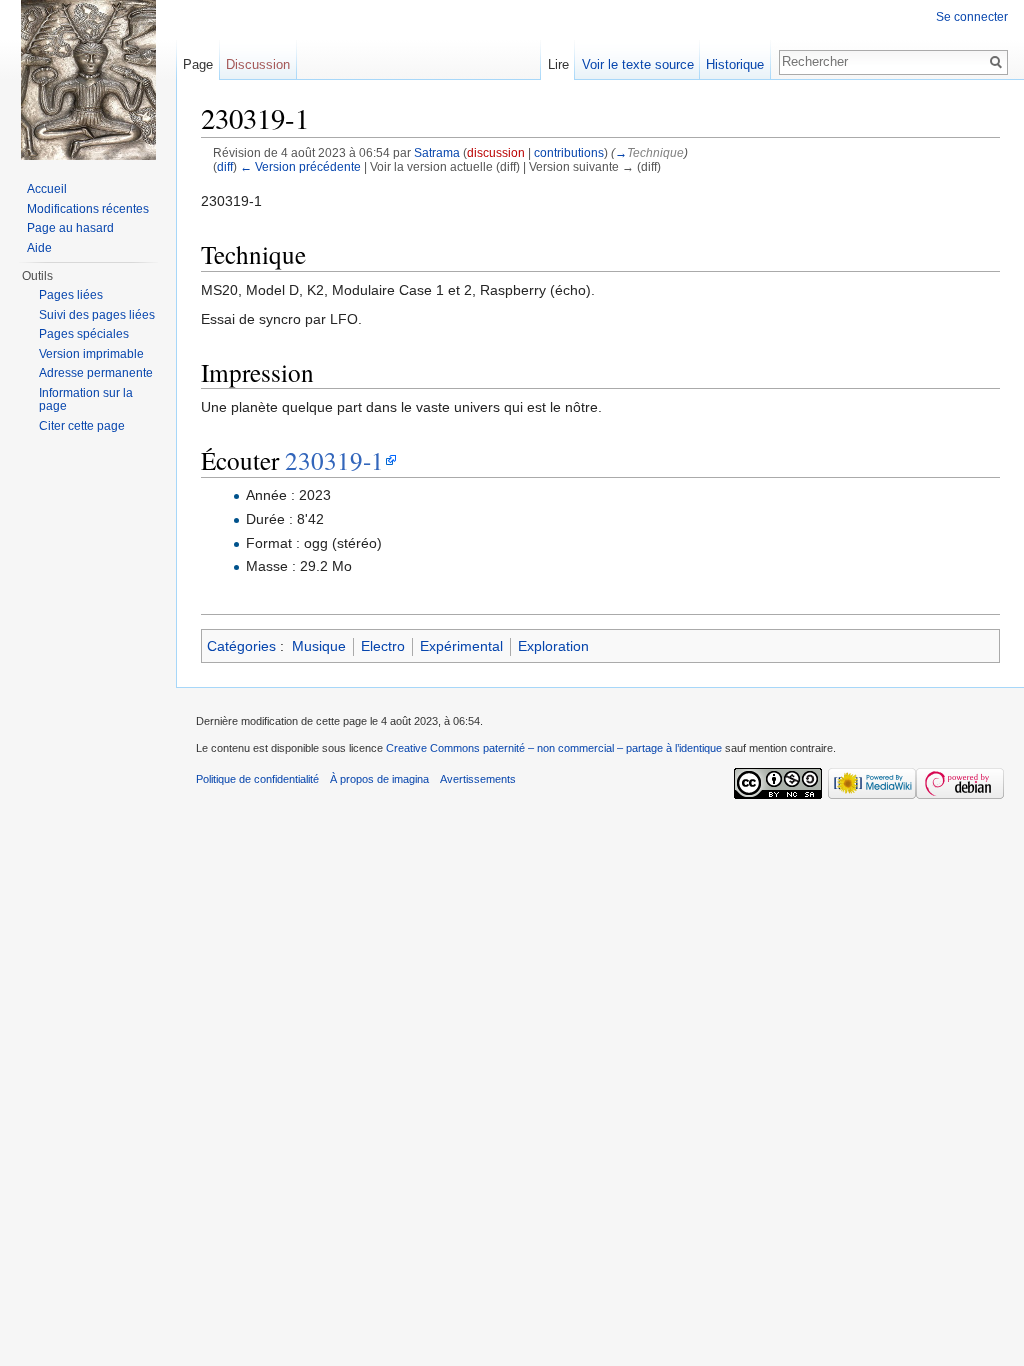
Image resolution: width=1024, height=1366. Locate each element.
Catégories (241, 646)
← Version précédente (300, 166)
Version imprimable (91, 354)
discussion (496, 152)
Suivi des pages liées (97, 315)
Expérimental (461, 646)
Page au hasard (70, 228)
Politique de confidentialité (257, 779)
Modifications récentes (88, 209)
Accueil (47, 189)
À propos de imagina (379, 779)
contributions (569, 152)
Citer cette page (82, 426)
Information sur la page (86, 400)
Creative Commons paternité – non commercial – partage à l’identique (554, 748)
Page (198, 64)
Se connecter (972, 17)
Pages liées (71, 295)
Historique (735, 64)
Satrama (437, 152)
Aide (39, 248)
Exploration (553, 646)
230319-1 (334, 460)
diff (225, 166)
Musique (319, 646)
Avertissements (478, 779)
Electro (383, 646)
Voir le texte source (638, 64)
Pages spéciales (84, 334)
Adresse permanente (96, 373)
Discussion (258, 64)
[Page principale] (88, 80)
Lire (558, 64)
